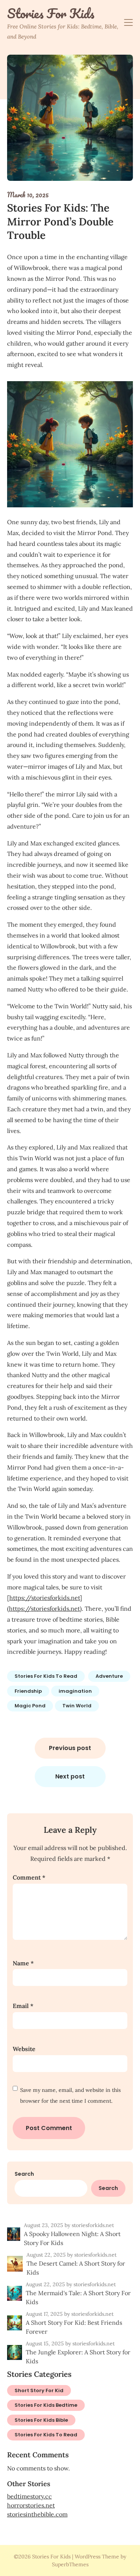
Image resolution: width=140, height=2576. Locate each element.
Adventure (109, 1676)
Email (23, 2006)
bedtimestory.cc (29, 2496)
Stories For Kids (51, 13)
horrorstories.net (31, 2505)
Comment (29, 1877)
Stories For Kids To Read (46, 1676)
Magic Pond (30, 1706)
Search (24, 2174)
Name (23, 1963)
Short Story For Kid (39, 2390)
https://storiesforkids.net (45, 1598)
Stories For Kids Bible (41, 2420)
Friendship (28, 1691)
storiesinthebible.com (37, 2514)
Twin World (77, 1706)
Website (24, 2049)
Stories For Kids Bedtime (46, 2405)
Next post (70, 1776)
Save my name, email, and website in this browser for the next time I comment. (70, 2095)
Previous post (70, 1748)
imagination (75, 1691)
